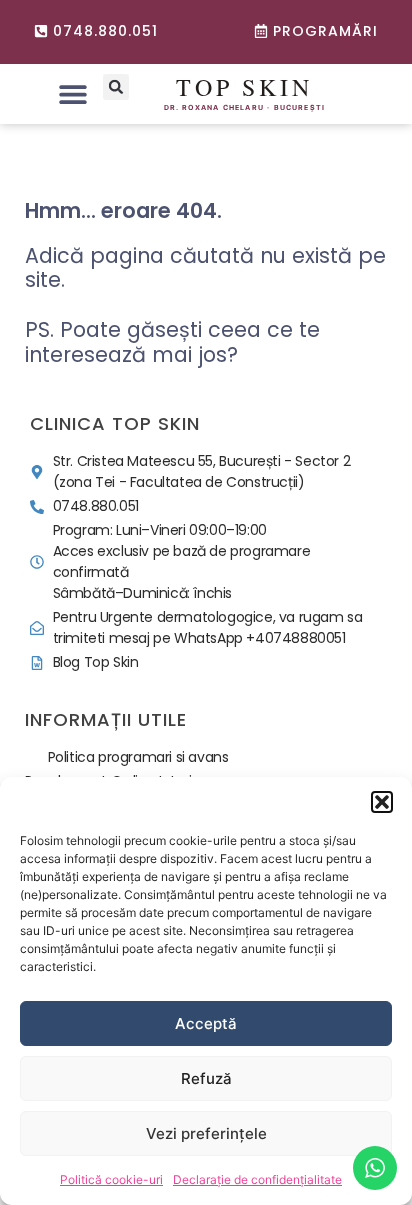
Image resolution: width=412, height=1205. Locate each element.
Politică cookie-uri (111, 1179)
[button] (382, 802)
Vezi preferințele (206, 1133)
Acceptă (206, 1023)
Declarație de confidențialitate (257, 1179)
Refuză (206, 1078)
